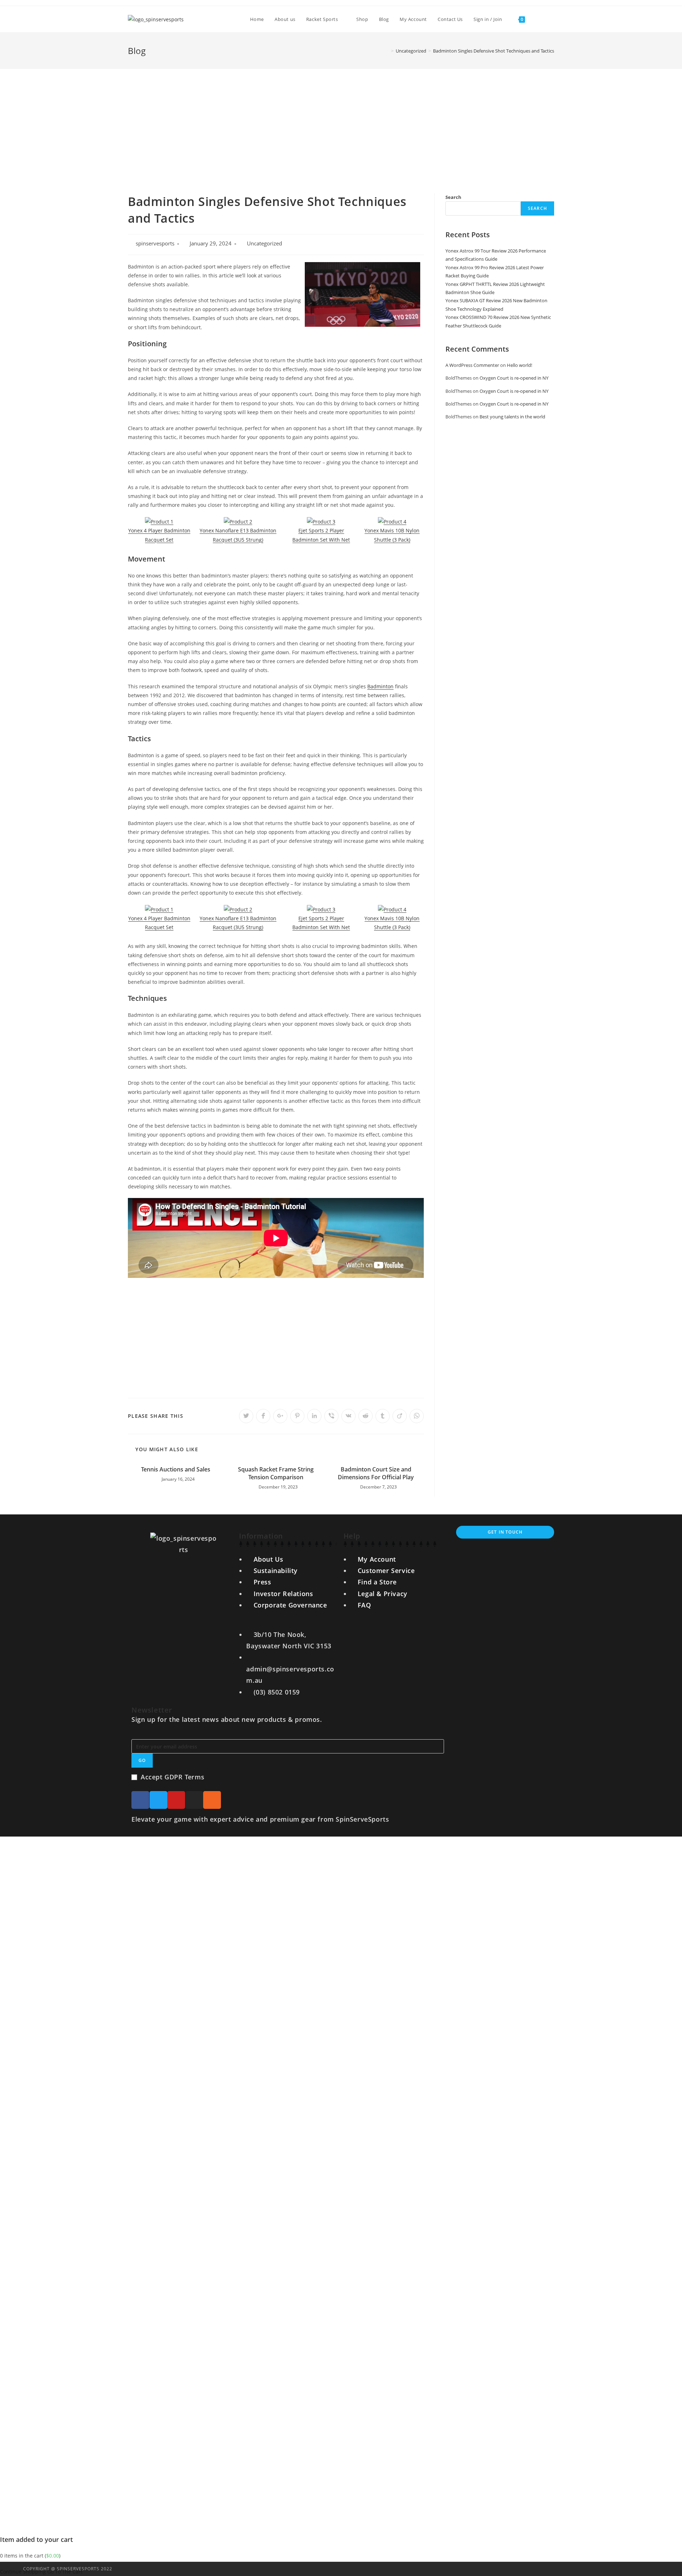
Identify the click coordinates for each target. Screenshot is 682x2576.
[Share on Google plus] (280, 1416)
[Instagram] (194, 1800)
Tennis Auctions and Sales (176, 1469)
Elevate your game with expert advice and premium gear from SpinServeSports (260, 1819)
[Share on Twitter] (246, 1416)
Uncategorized (264, 243)
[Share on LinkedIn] (314, 1416)
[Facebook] (140, 1800)
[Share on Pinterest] (297, 1416)
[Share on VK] (348, 1416)
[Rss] (212, 1800)
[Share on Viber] (331, 1416)
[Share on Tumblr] (383, 1416)
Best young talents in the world (512, 417)
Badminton (380, 686)
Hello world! (519, 365)
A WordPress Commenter (472, 365)
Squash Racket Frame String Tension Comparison (276, 1473)
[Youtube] (176, 1800)
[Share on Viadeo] (400, 1416)
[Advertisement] (341, 122)
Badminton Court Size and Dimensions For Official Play (376, 1473)
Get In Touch (505, 1532)
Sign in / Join (488, 19)
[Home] (387, 51)
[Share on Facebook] (263, 1416)
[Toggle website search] (537, 19)
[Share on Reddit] (366, 1416)
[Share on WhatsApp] (417, 1416)
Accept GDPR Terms (172, 1777)
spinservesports (155, 243)
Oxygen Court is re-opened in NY (514, 378)
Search (453, 197)
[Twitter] (158, 1800)
